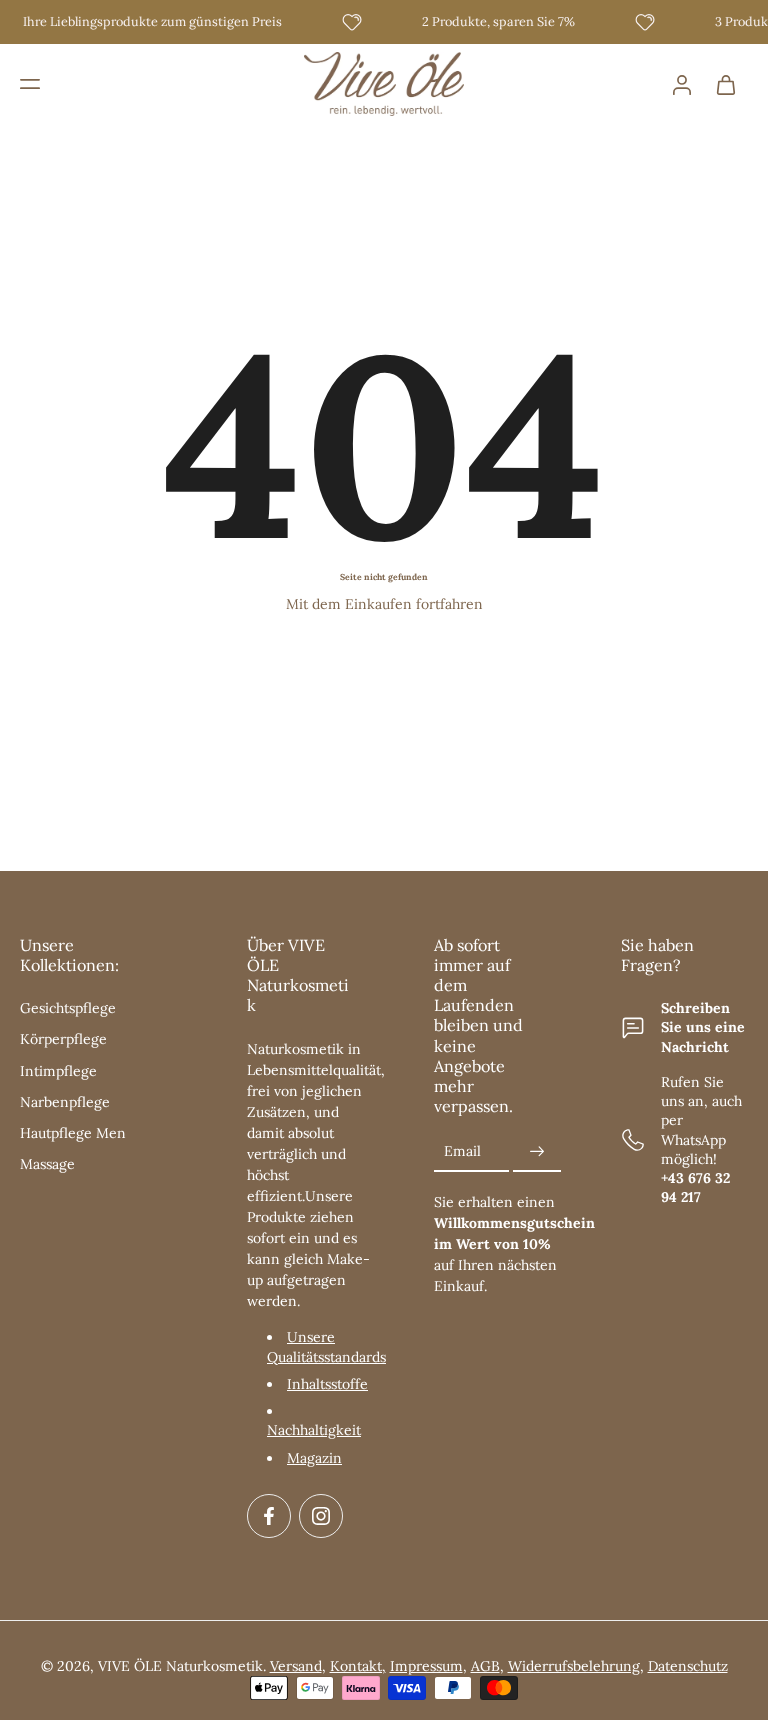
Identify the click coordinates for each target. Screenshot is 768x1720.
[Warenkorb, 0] (726, 84)
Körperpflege (63, 1039)
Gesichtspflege (68, 1008)
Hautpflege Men (73, 1133)
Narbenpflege (65, 1102)
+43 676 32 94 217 (695, 1187)
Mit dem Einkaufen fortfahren (384, 604)
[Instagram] (321, 1516)
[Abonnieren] (537, 1152)
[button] (30, 84)
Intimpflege (58, 1071)
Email (462, 1151)
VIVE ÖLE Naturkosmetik (180, 1666)
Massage (47, 1164)
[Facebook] (269, 1516)
